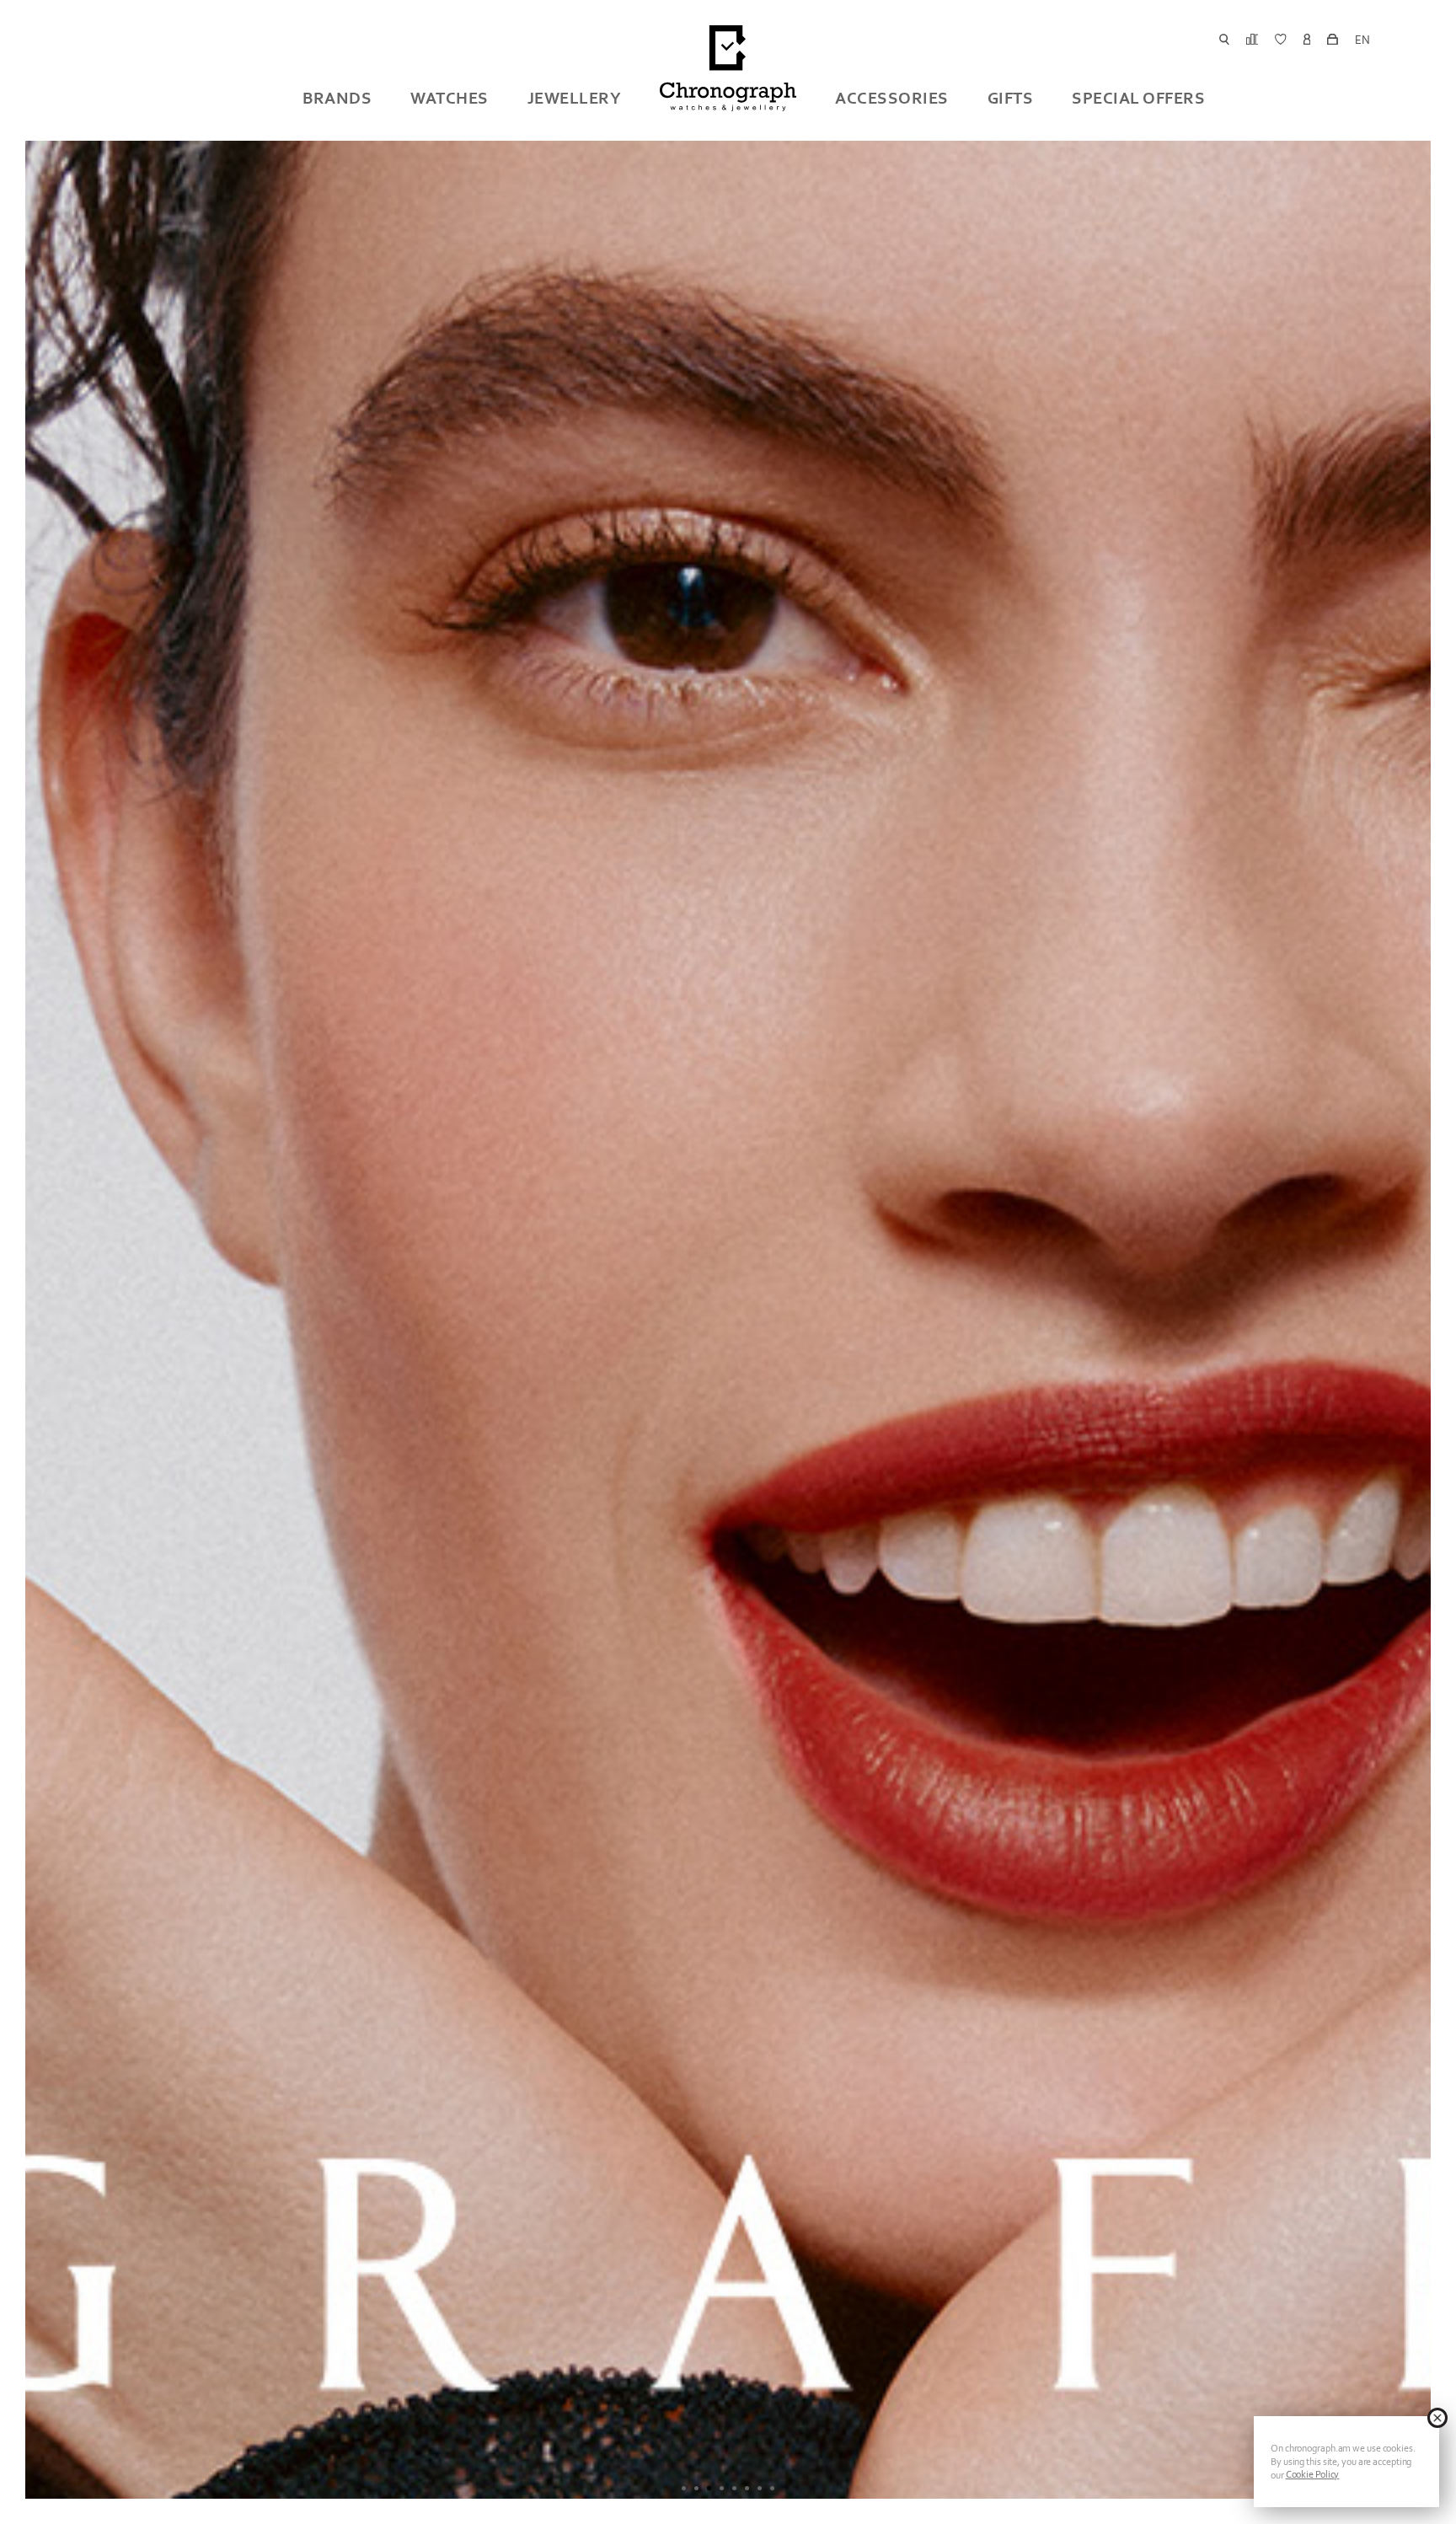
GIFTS (1011, 98)
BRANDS (337, 98)
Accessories (892, 98)
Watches (450, 98)
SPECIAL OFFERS (1138, 98)
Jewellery (575, 98)
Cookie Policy (1313, 2474)
